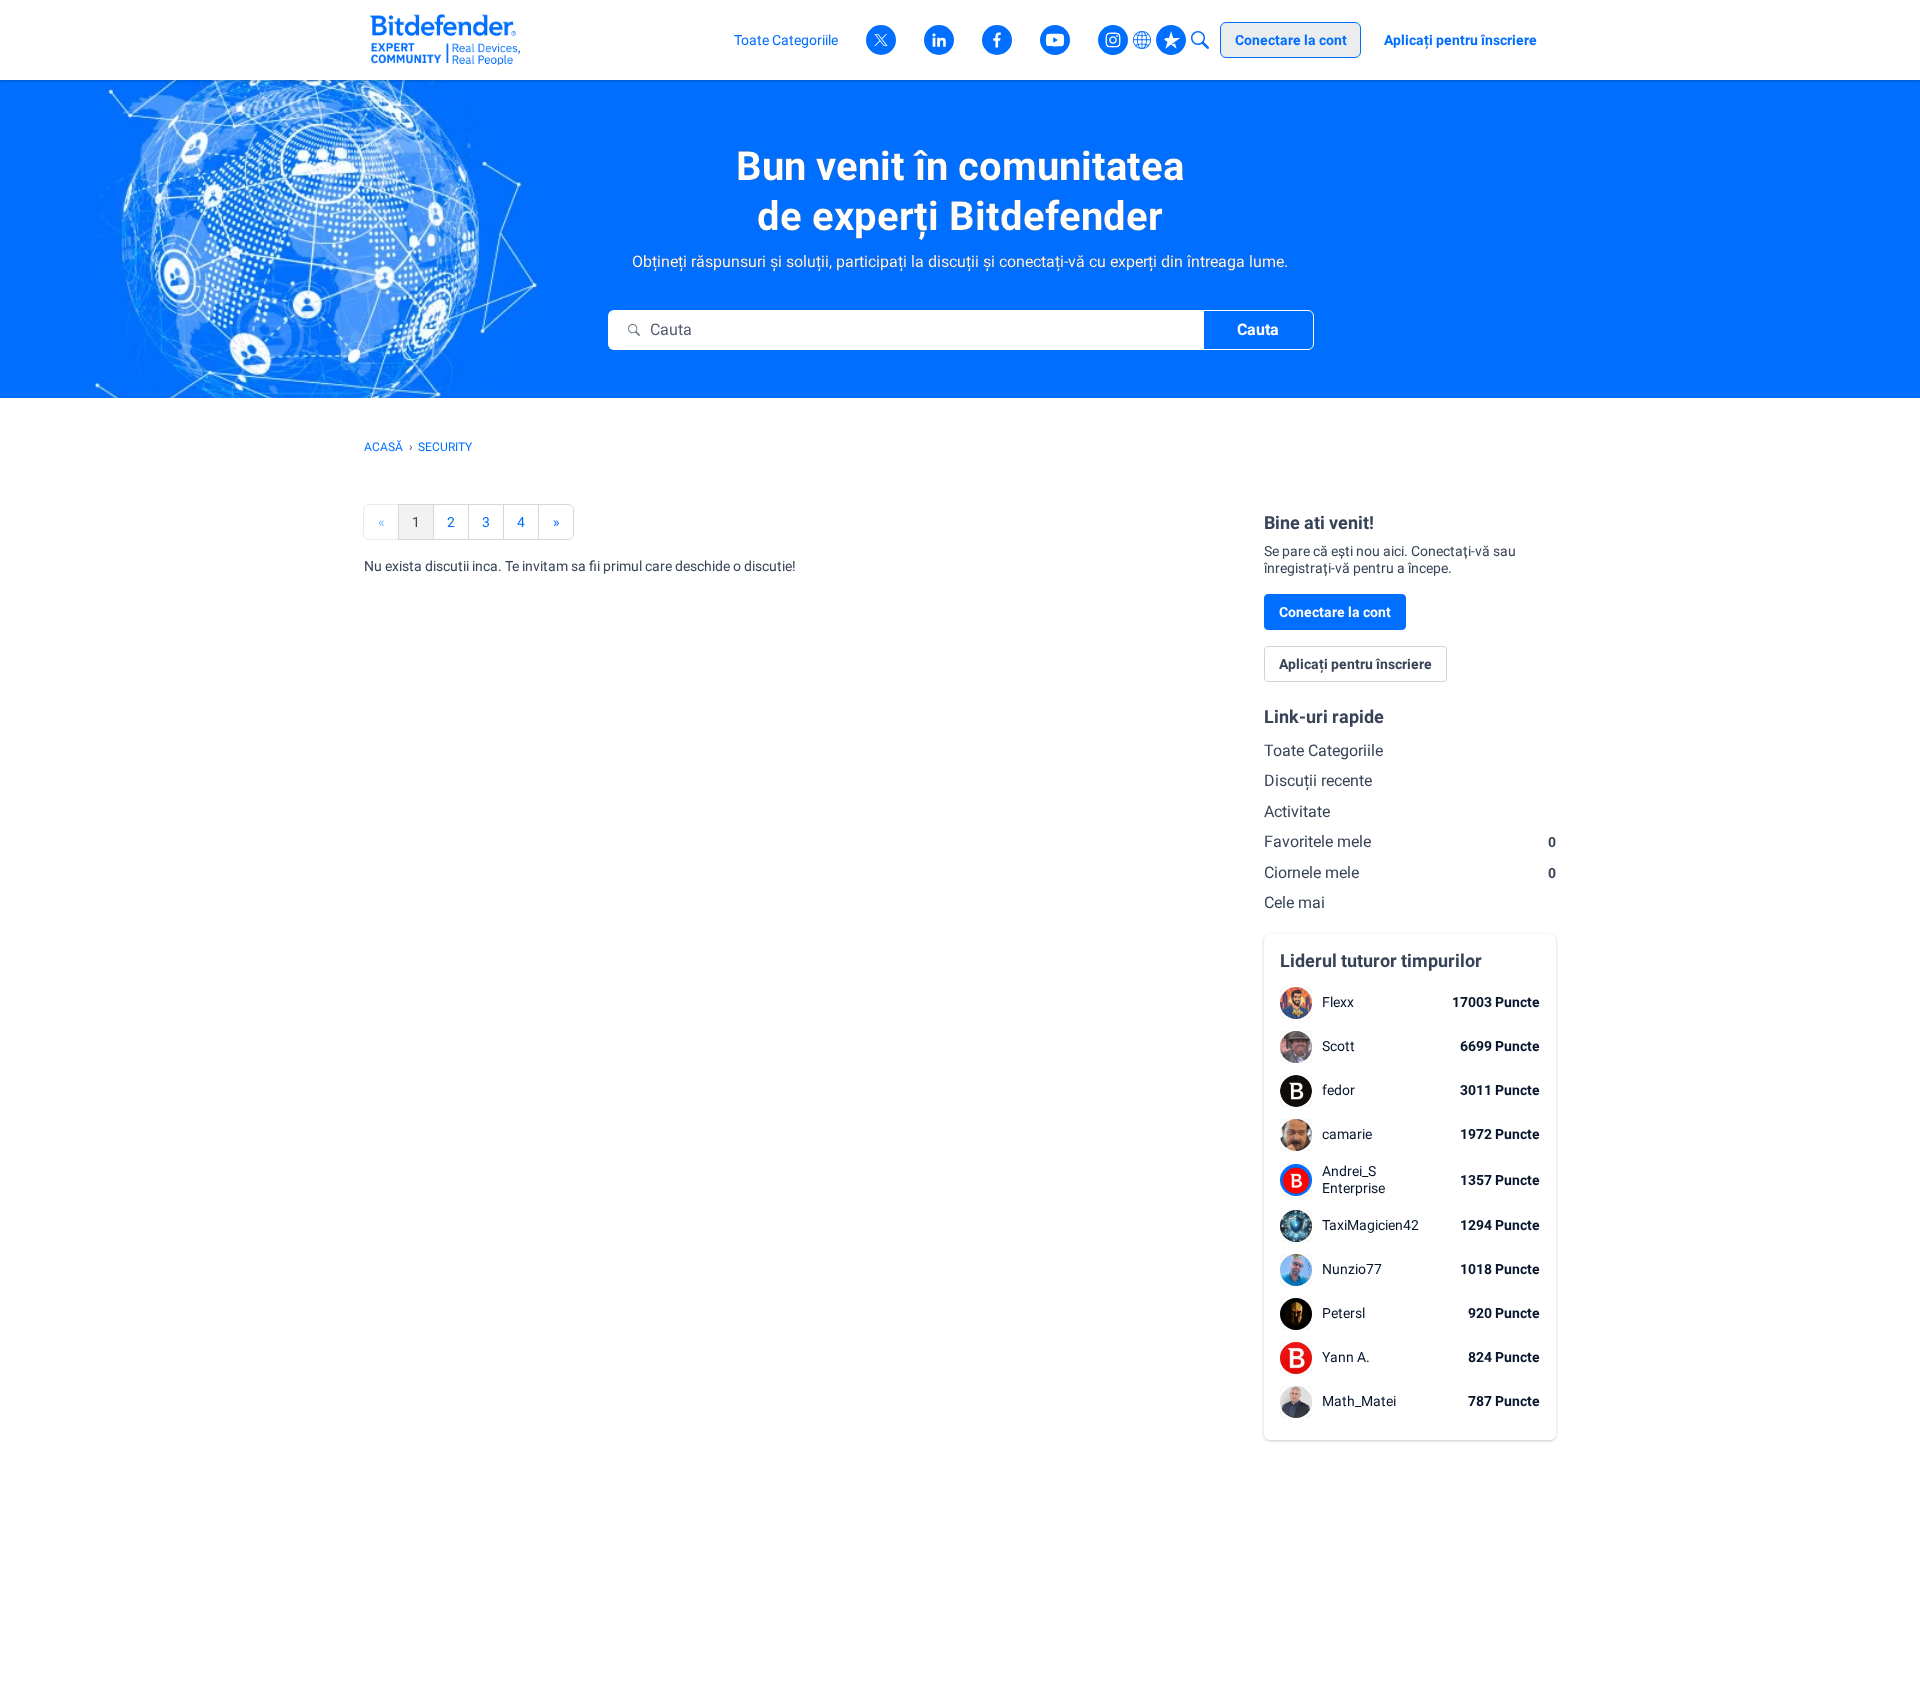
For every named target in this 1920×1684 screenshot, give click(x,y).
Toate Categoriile (1323, 750)
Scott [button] (1338, 1046)
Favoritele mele (1410, 841)
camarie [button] (1347, 1134)
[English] (445, 39)
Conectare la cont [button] (1335, 612)
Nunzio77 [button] (1352, 1269)
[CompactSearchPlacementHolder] (1200, 40)
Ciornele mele (1410, 872)
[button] (1296, 1003)
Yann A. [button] (1346, 1357)
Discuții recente (1318, 780)
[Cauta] (634, 330)
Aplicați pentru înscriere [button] (1355, 664)
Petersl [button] (1343, 1313)
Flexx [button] (1338, 1002)
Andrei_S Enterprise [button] (1353, 1180)
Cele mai (1294, 902)
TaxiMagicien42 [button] (1370, 1225)
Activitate (1297, 811)
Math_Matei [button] (1359, 1401)
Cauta (1258, 329)
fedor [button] (1338, 1090)
